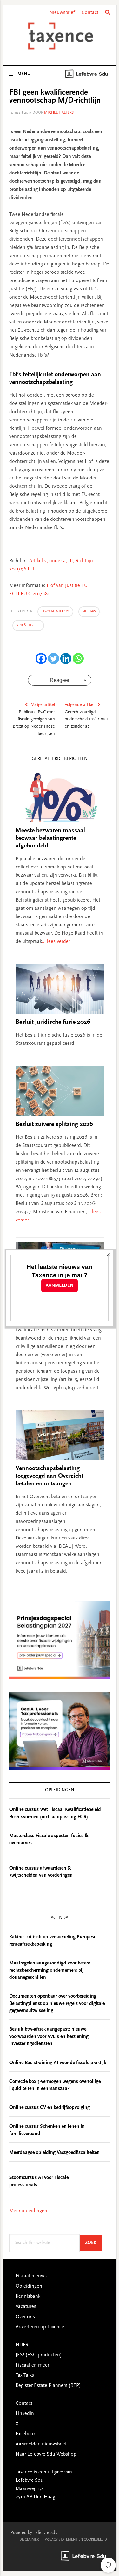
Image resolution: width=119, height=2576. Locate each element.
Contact (90, 13)
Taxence (60, 36)
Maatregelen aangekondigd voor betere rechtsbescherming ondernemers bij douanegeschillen (50, 1970)
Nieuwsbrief (62, 13)
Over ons (25, 2317)
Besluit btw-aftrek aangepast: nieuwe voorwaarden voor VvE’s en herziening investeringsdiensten (49, 2037)
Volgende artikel (79, 705)
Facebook (26, 2434)
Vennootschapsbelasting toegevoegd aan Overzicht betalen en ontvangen (50, 1476)
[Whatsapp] (78, 658)
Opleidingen (29, 2286)
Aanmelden (60, 1286)
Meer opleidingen (28, 2211)
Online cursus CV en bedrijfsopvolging (50, 2108)
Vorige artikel (43, 705)
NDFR (22, 2345)
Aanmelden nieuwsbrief (41, 2444)
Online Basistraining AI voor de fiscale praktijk (58, 2063)
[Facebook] (41, 658)
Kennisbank (28, 2296)
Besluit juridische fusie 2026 (53, 1022)
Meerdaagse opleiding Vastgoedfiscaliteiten (54, 2153)
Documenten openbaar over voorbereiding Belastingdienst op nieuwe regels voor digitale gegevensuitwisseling (57, 2003)
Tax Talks (25, 2375)
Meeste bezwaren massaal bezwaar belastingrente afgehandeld (50, 838)
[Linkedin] (66, 658)
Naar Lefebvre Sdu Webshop (46, 2454)
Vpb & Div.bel (28, 625)
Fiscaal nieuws (55, 612)
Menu (24, 74)
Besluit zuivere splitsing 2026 (54, 1124)
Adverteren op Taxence (40, 2327)
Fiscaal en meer (32, 2365)
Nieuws (89, 612)
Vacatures (26, 2307)
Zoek (93, 2243)
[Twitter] (53, 658)
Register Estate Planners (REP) (48, 2386)
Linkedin (25, 2414)
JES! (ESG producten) (39, 2355)
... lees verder (56, 942)
